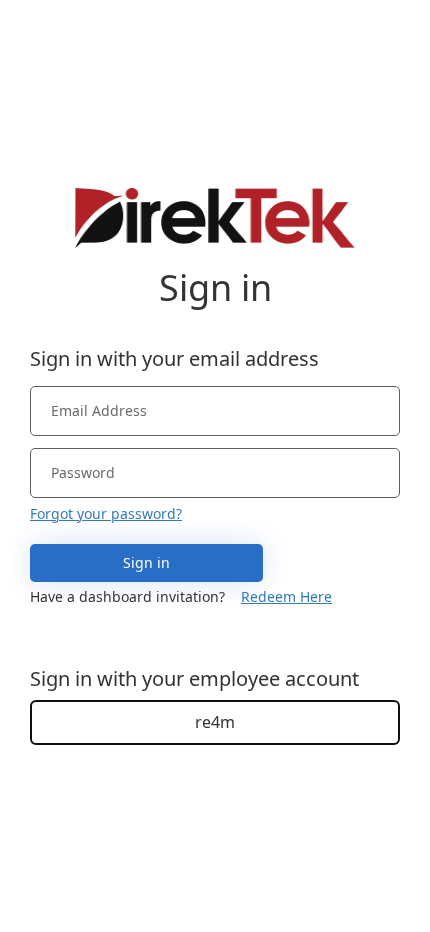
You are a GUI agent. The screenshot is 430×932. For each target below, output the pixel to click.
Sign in (146, 562)
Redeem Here (286, 596)
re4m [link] (215, 722)
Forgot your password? (106, 513)
